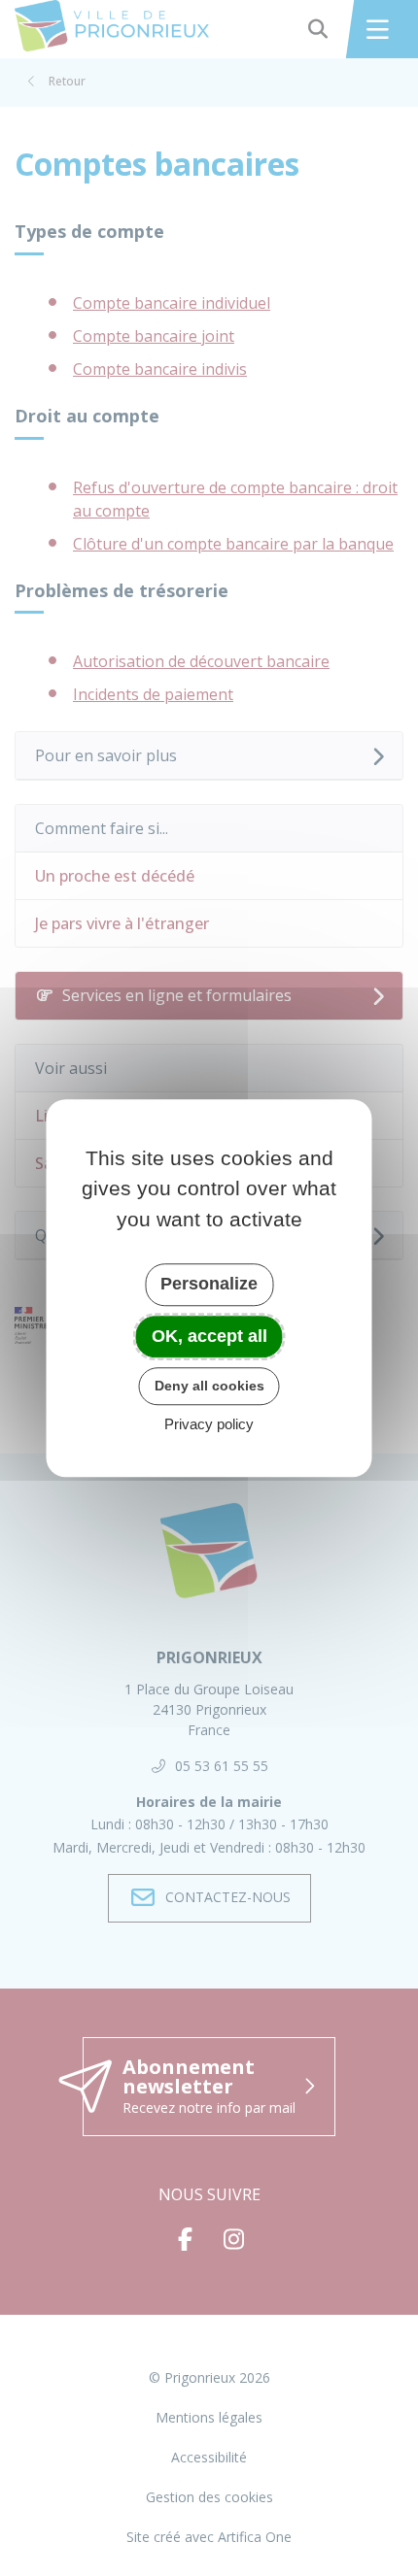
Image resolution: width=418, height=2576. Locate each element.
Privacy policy (209, 1424)
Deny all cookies (209, 1386)
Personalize (209, 1284)
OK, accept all (209, 1336)
